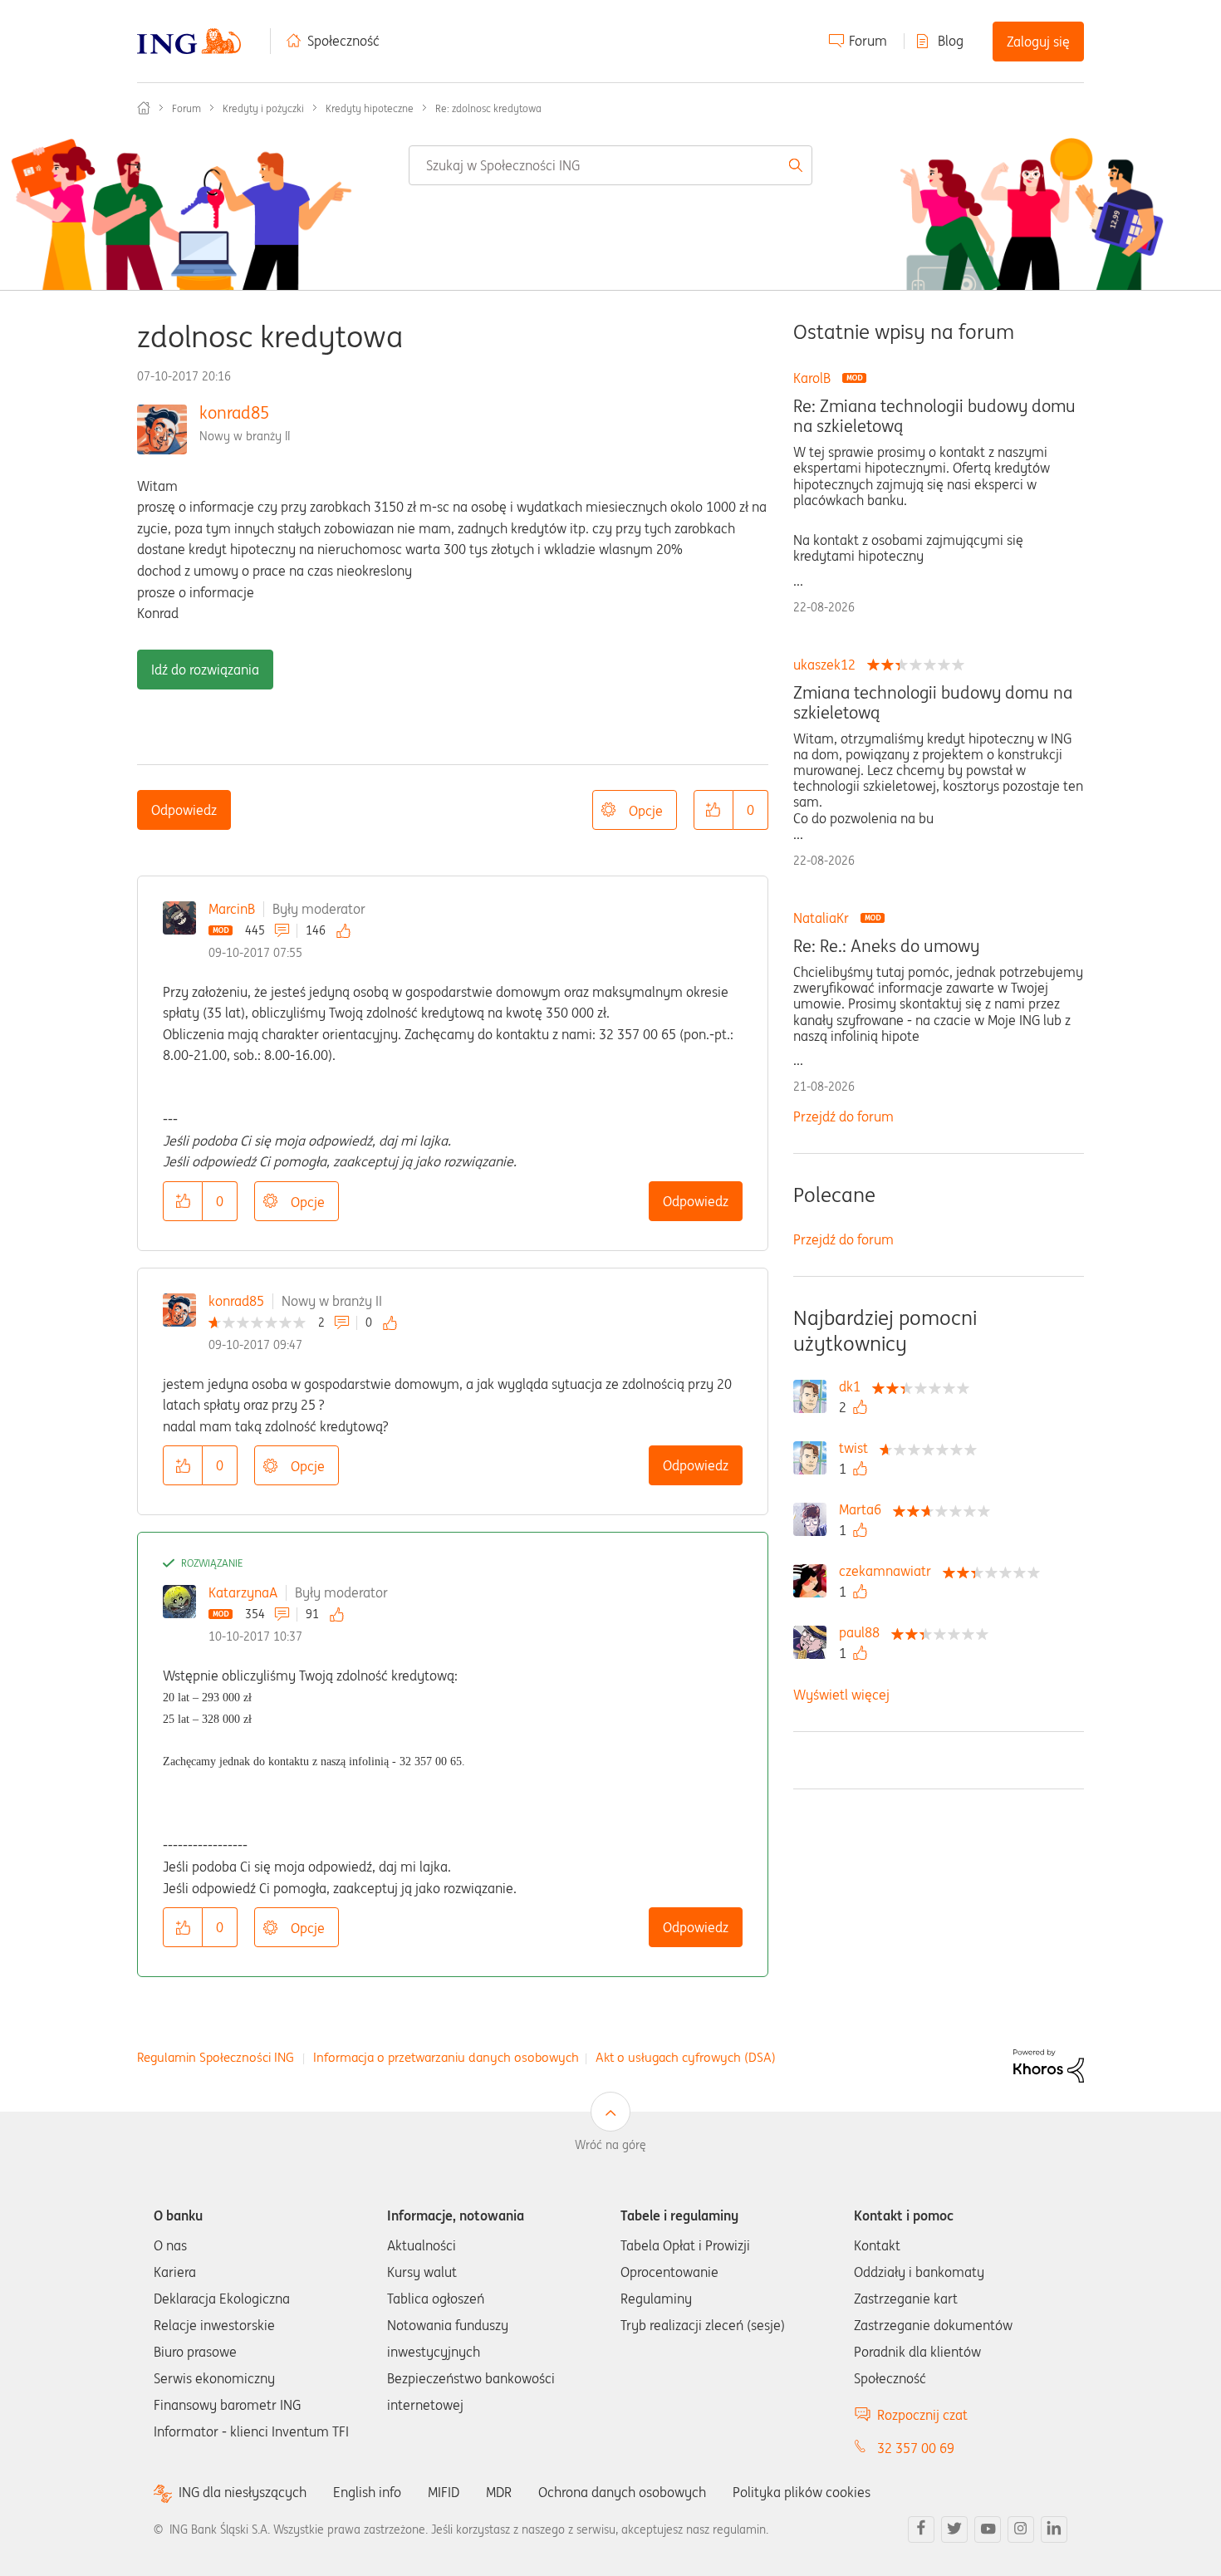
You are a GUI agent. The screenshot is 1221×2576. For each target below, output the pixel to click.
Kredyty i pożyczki (263, 108)
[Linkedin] (1054, 2529)
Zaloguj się (1038, 42)
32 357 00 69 (916, 2448)
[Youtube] (988, 2529)
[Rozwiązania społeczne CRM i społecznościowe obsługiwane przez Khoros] (1049, 2064)
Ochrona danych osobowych (622, 2492)
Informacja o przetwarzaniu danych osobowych (446, 2057)
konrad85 (234, 412)
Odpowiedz (184, 810)
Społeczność (343, 41)
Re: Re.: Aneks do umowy (886, 946)
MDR (499, 2492)
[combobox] (610, 165)
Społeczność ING (144, 108)
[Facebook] (921, 2529)
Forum (868, 41)
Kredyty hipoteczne (370, 108)
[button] (713, 810)
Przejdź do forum (843, 1116)
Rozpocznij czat (922, 2415)
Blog (951, 41)
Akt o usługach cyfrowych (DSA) (686, 2057)
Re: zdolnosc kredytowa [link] (488, 108)
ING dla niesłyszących (243, 2493)
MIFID (444, 2492)
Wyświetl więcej (841, 1695)
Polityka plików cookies (802, 2492)
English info (367, 2492)
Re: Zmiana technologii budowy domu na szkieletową (934, 416)
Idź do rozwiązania (205, 670)
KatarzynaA (243, 1592)
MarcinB (232, 909)
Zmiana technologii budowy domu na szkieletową (933, 703)
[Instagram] (1021, 2529)
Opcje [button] (646, 811)
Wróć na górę (610, 2145)
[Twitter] (954, 2529)
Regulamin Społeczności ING (216, 2057)
